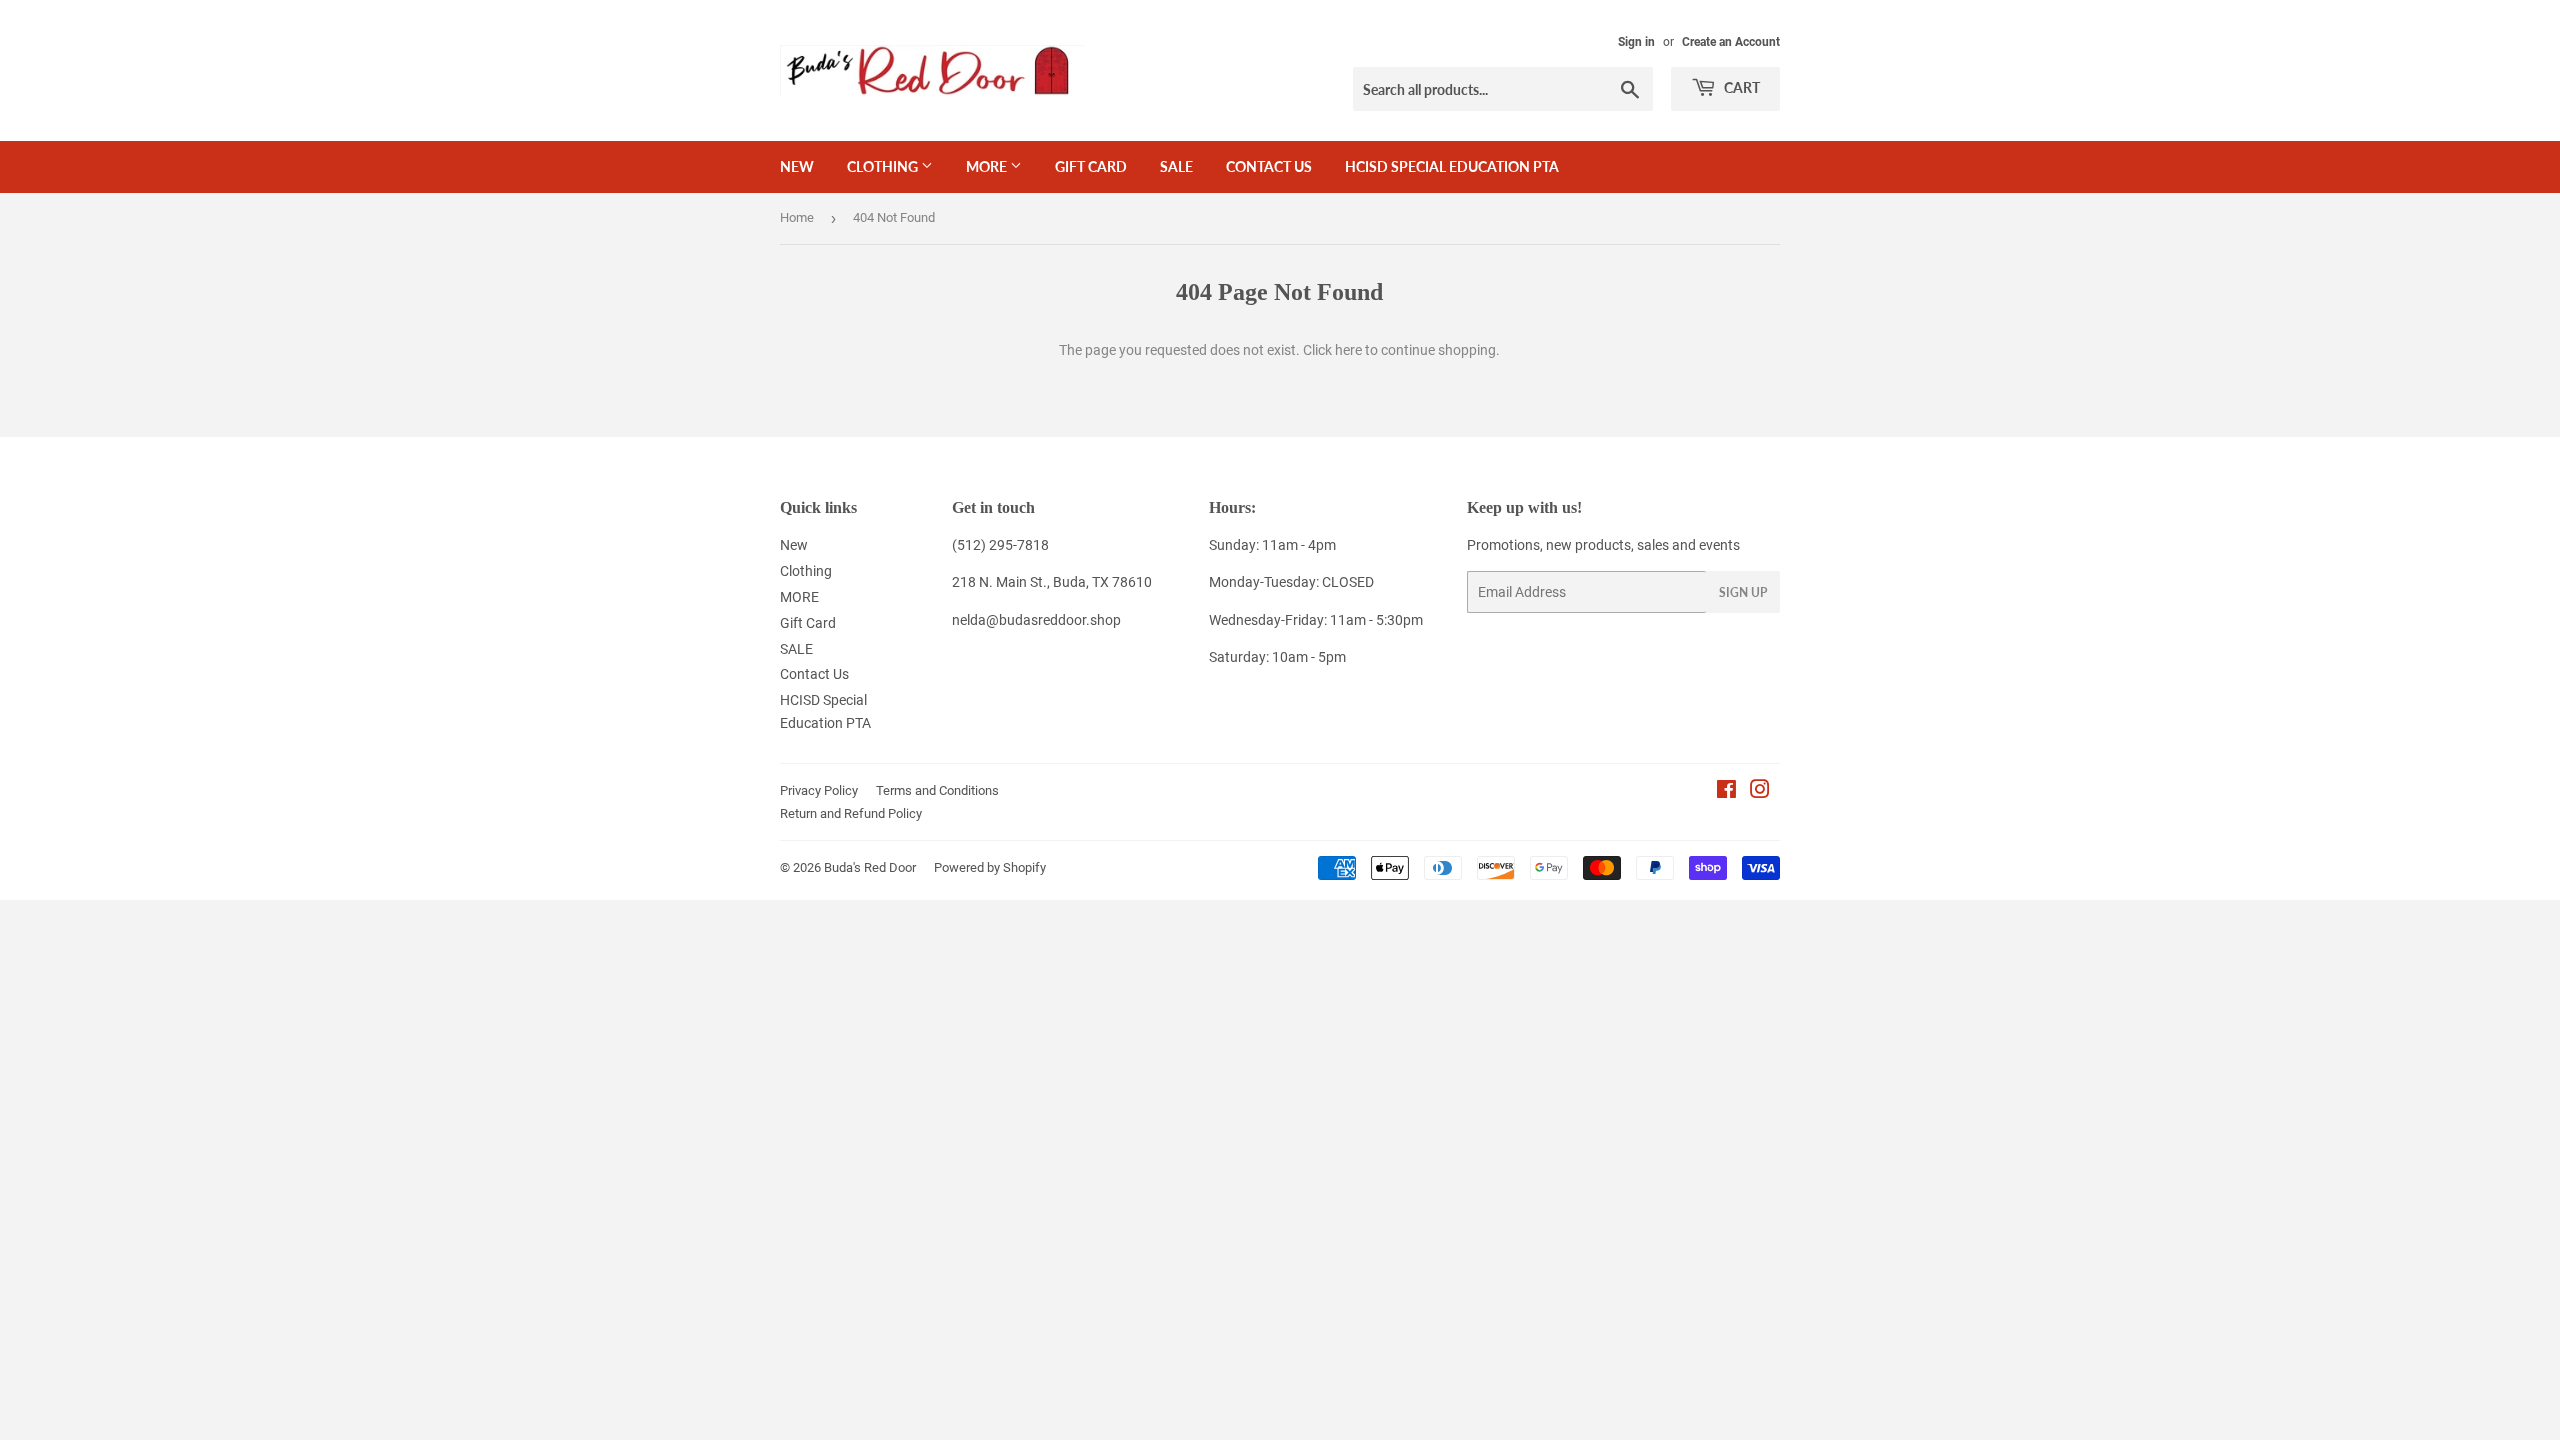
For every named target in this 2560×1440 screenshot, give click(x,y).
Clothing (884, 166)
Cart (1740, 87)
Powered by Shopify (990, 867)
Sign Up (1743, 592)
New (797, 166)
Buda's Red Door (870, 867)
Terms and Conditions (937, 790)
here (1348, 350)
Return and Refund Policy (851, 813)
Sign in (1636, 42)
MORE (988, 166)
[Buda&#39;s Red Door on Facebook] (1726, 792)
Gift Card (1091, 166)
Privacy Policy (819, 790)
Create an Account (1731, 42)
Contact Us (1269, 166)
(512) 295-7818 (1000, 545)
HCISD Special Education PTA (1452, 166)
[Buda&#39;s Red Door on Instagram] (1760, 792)
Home (797, 217)
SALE (1176, 166)
